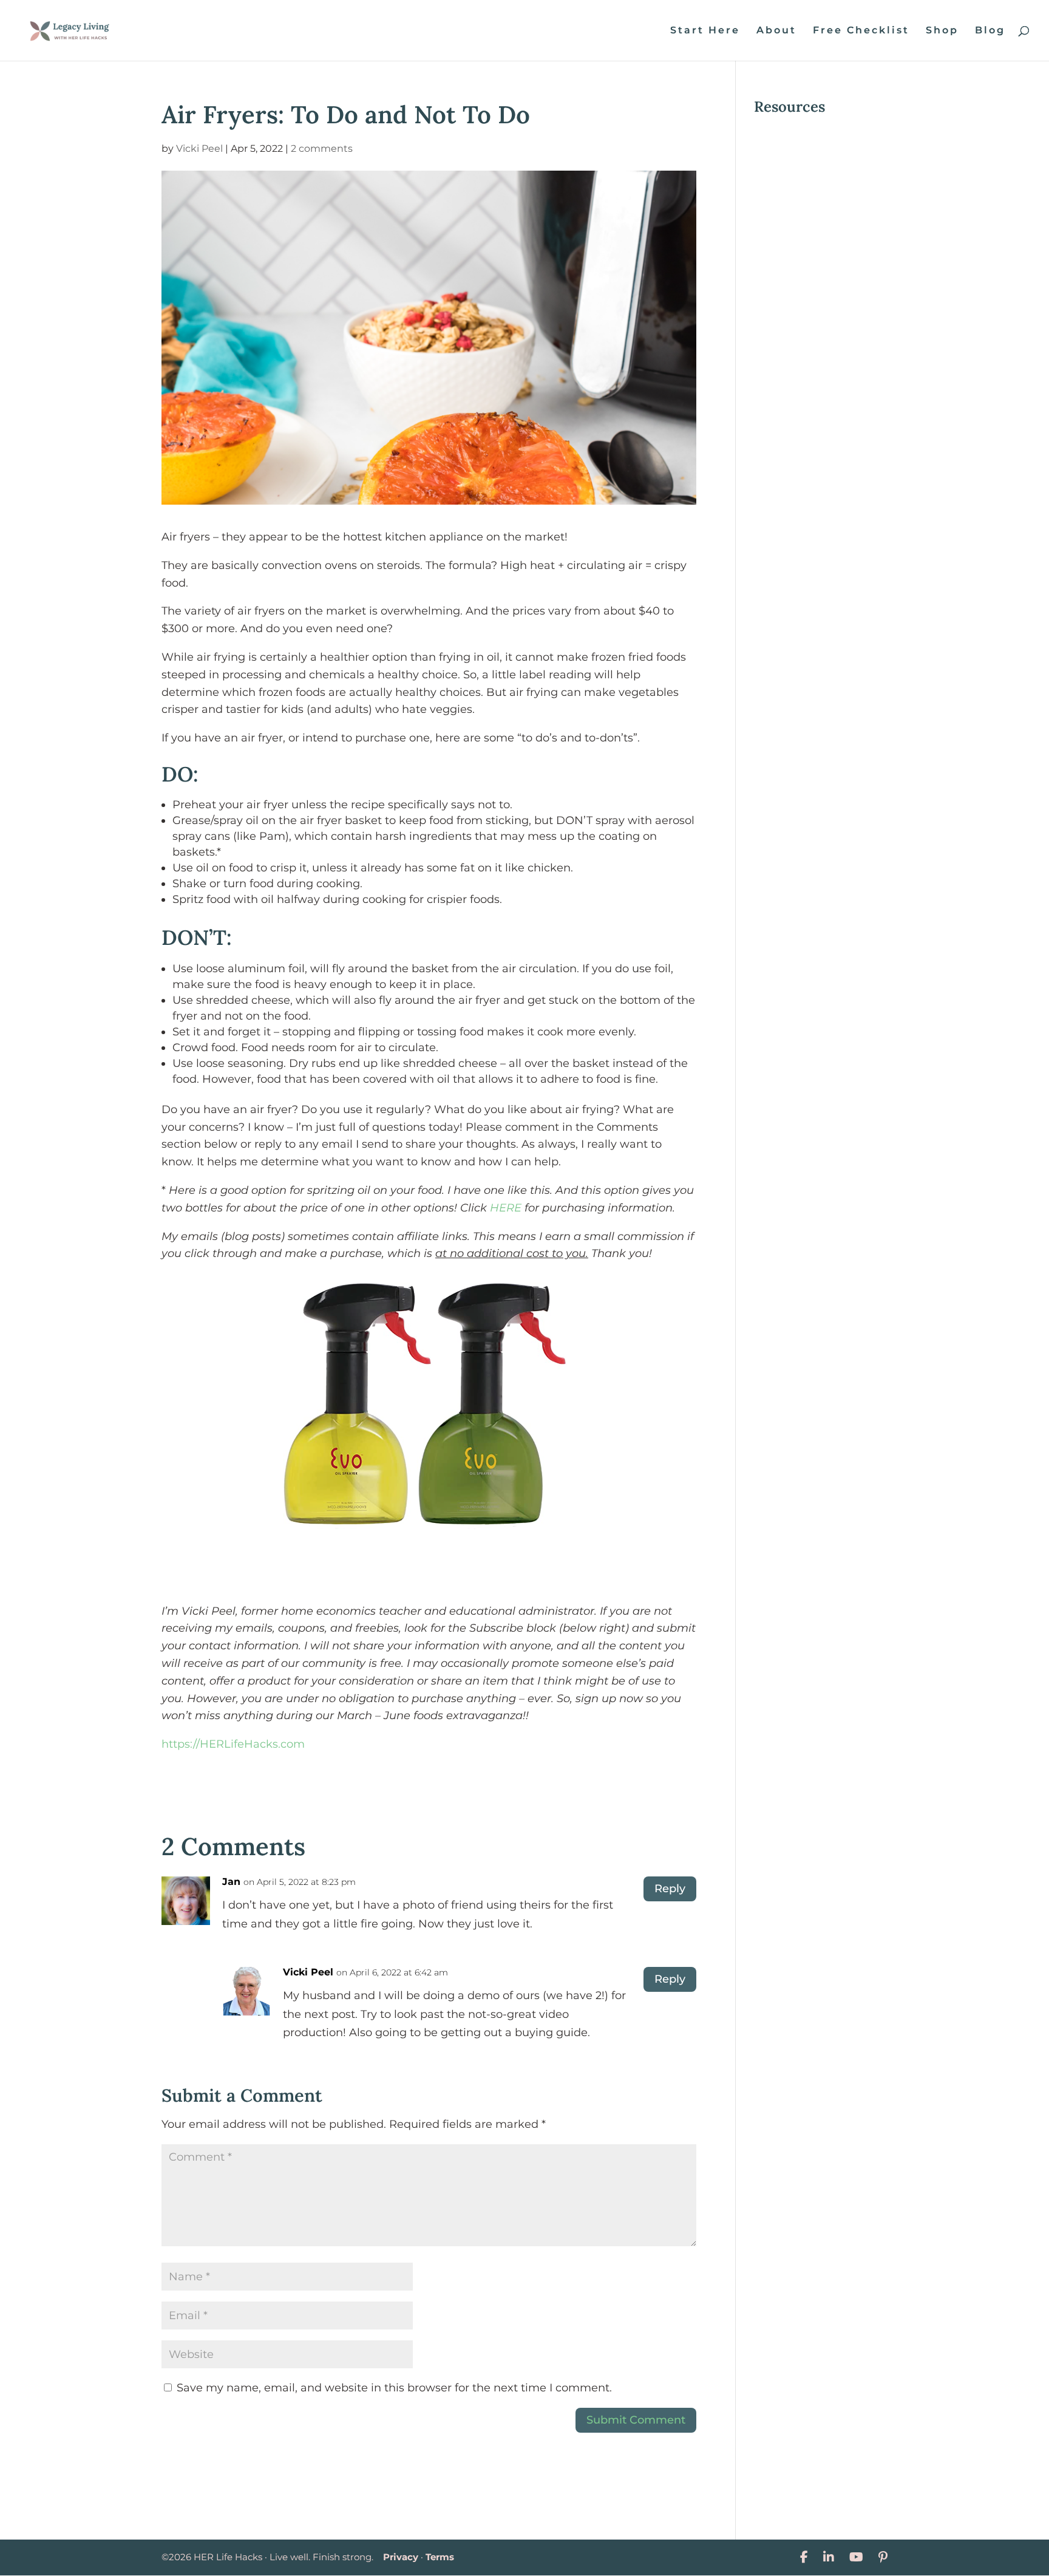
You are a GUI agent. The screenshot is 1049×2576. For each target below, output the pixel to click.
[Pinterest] (883, 2557)
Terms (440, 2557)
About (776, 31)
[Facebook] (804, 2557)
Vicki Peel (199, 148)
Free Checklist (861, 31)
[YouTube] (856, 2557)
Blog (990, 31)
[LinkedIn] (829, 2557)
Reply (670, 1889)
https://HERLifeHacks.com (233, 1744)
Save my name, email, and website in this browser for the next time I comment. (394, 2388)
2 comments (322, 148)
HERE (506, 1208)
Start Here (705, 31)
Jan (231, 1882)
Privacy (401, 2557)
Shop (942, 31)
